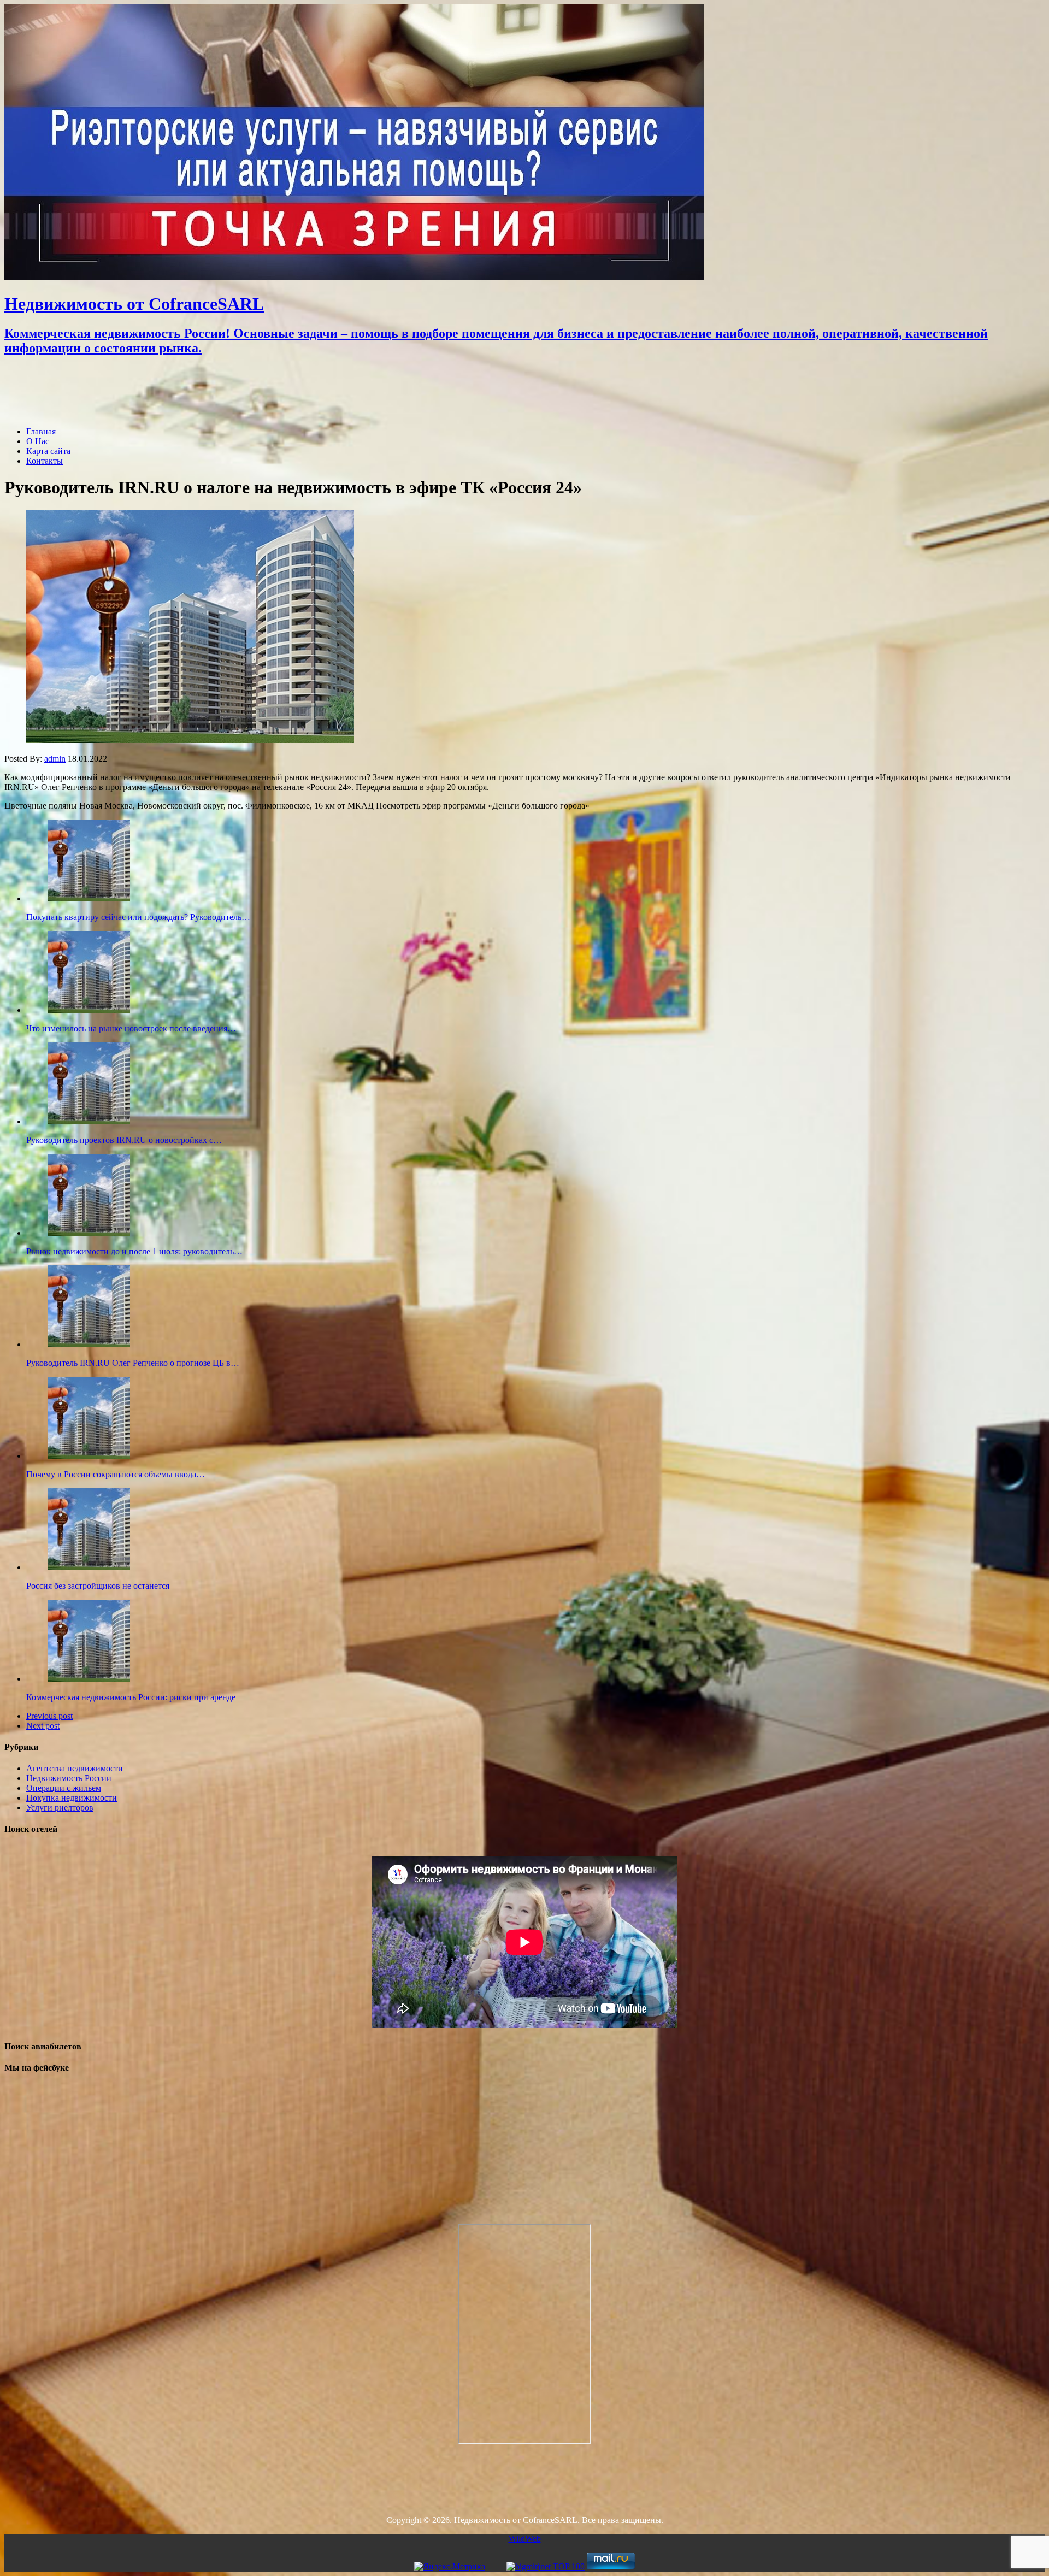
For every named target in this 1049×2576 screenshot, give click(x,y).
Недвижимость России (69, 1778)
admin (55, 759)
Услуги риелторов (60, 1808)
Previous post (49, 1716)
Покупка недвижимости (72, 1798)
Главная (41, 431)
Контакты (45, 461)
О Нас (38, 441)
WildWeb (525, 2539)
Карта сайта (48, 451)
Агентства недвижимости (75, 1768)
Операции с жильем (64, 1788)
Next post (43, 1726)
